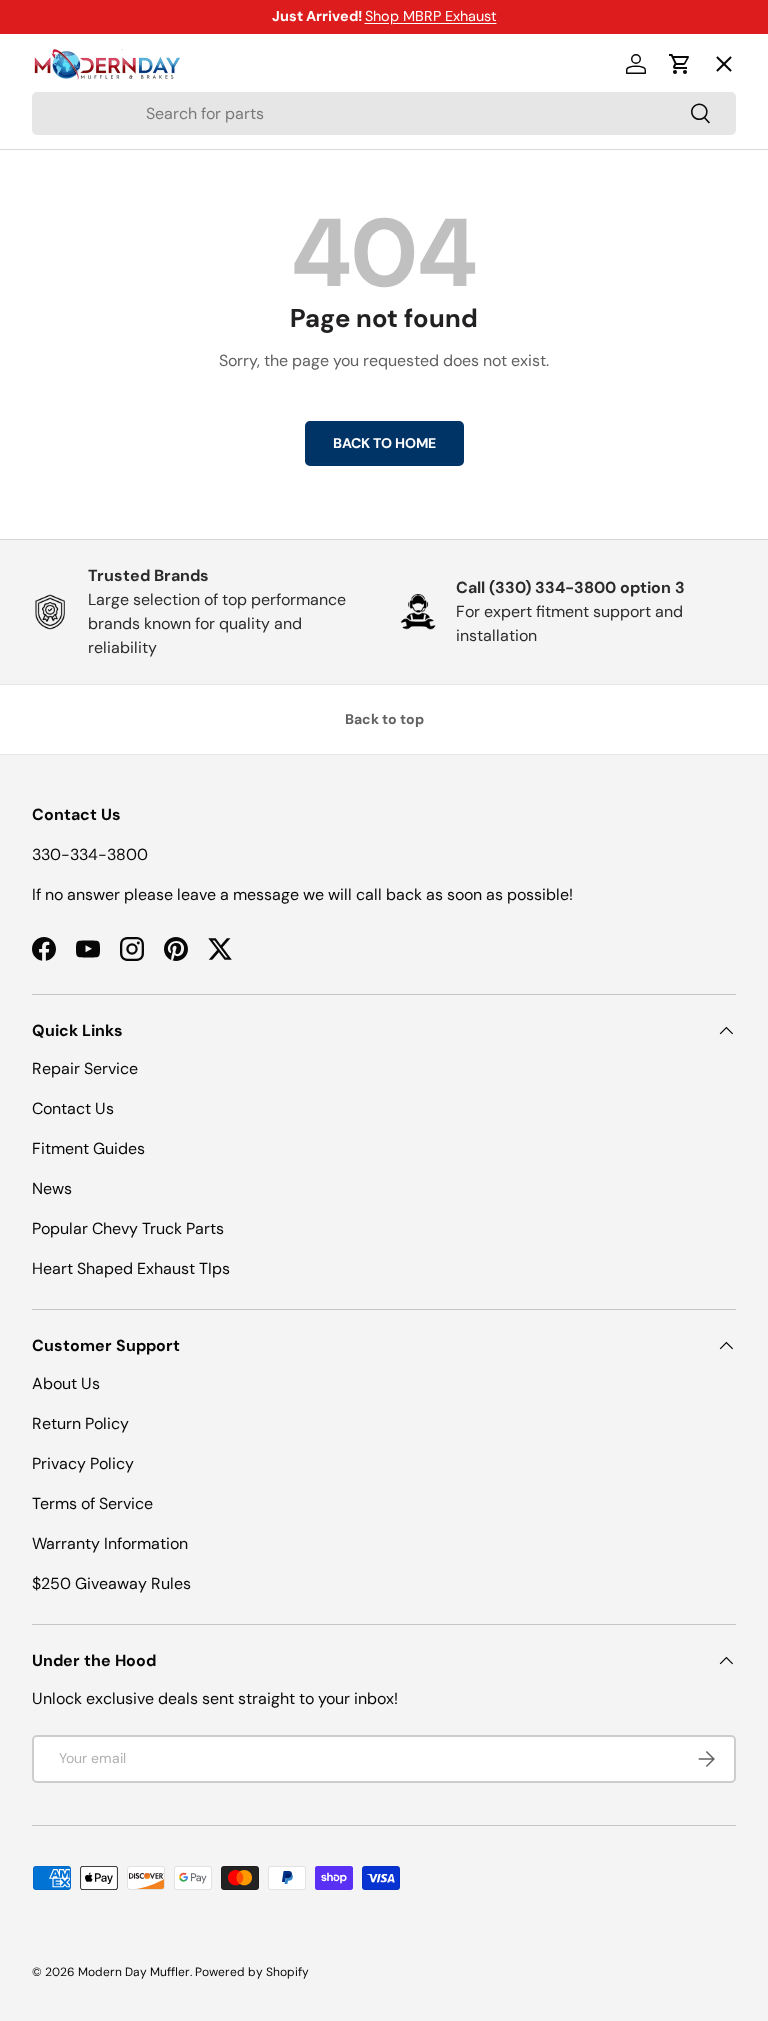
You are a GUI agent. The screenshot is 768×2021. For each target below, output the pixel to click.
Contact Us (73, 1108)
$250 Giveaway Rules (111, 1583)
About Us (66, 1383)
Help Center (95, 427)
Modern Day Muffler (134, 1972)
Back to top (384, 719)
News (52, 1188)
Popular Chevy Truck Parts (128, 1228)
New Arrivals (97, 281)
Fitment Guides (88, 1148)
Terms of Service (92, 1503)
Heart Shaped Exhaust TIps (131, 1268)
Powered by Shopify (252, 1972)
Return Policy (80, 1423)
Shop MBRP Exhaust (431, 16)
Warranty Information (110, 1543)
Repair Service (85, 1068)
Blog (64, 354)
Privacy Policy (83, 1463)
